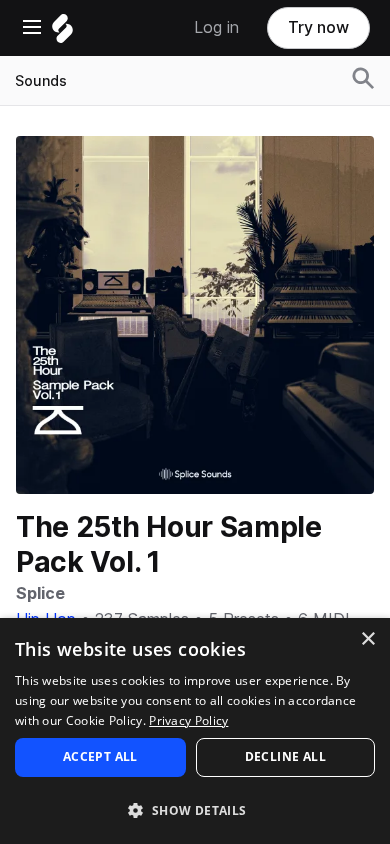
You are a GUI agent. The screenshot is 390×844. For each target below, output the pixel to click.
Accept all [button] (100, 756)
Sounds (41, 81)
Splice (40, 593)
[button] (195, 809)
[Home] (62, 33)
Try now (318, 27)
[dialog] (195, 731)
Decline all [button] (285, 756)
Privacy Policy (188, 720)
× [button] (367, 639)
